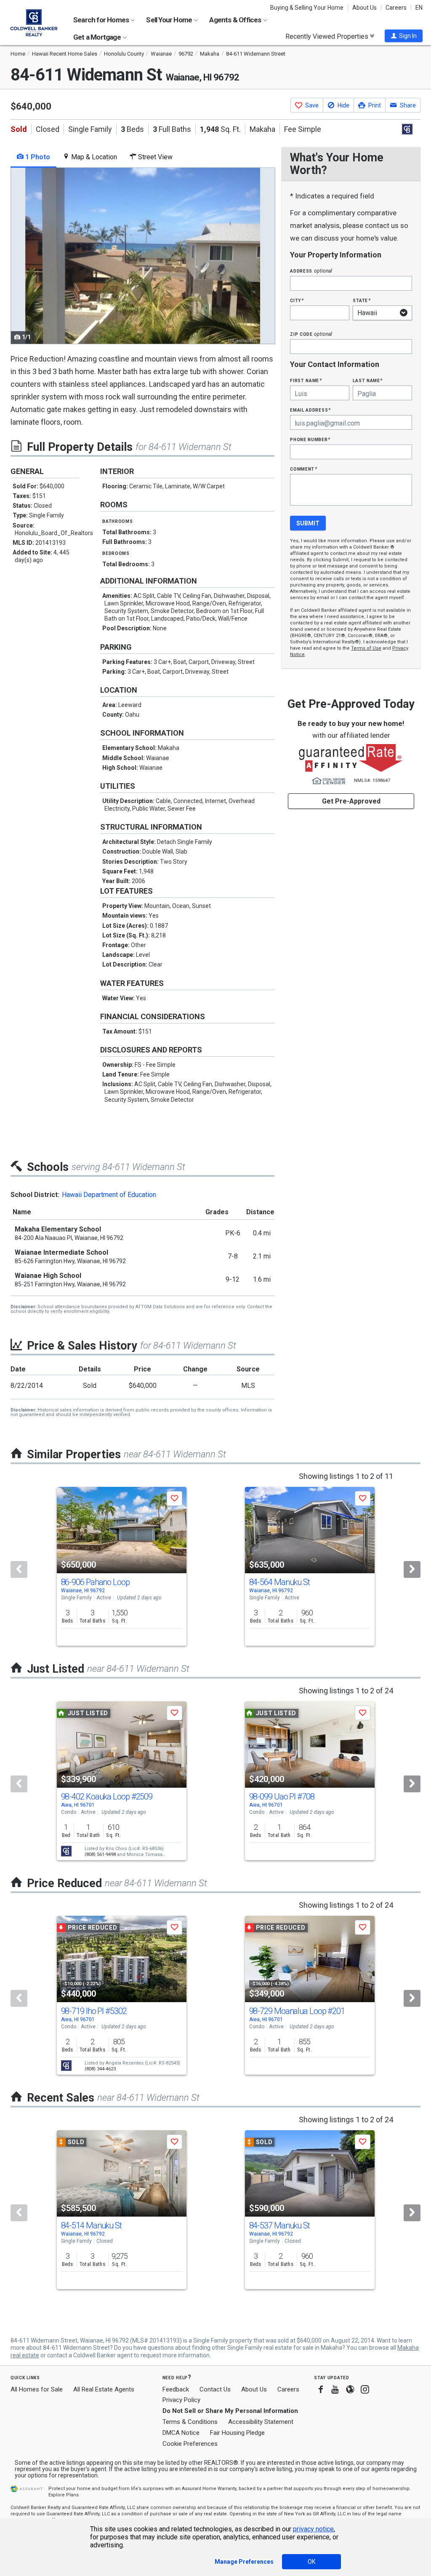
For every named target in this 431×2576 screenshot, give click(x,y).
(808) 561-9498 (100, 1854)
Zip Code (311, 334)
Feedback (176, 2390)
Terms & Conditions (190, 2422)
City (297, 300)
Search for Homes (102, 20)
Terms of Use (366, 648)
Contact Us (215, 2389)
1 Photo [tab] (37, 157)
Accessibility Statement (261, 2422)
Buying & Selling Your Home (307, 8)
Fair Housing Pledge (237, 2433)
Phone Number (310, 439)
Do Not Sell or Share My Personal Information (230, 2411)
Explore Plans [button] (64, 2495)
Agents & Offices (236, 20)
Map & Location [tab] (93, 157)
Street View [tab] (154, 157)
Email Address (310, 410)
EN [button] (419, 8)
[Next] (412, 1569)
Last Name (368, 380)
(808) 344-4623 (100, 2069)
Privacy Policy (181, 2400)
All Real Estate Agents (104, 2389)
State (362, 300)
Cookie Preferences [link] (190, 2444)
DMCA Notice (181, 2433)
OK (311, 2562)
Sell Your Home (170, 20)
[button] (404, 36)
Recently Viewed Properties (328, 36)
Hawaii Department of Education (109, 1195)
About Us (364, 8)
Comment (303, 469)
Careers (396, 8)
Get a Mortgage (98, 37)
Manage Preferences (244, 2562)
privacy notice (313, 2529)
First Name (306, 380)
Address (311, 271)
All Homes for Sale (37, 2389)
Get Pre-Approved (351, 801)
